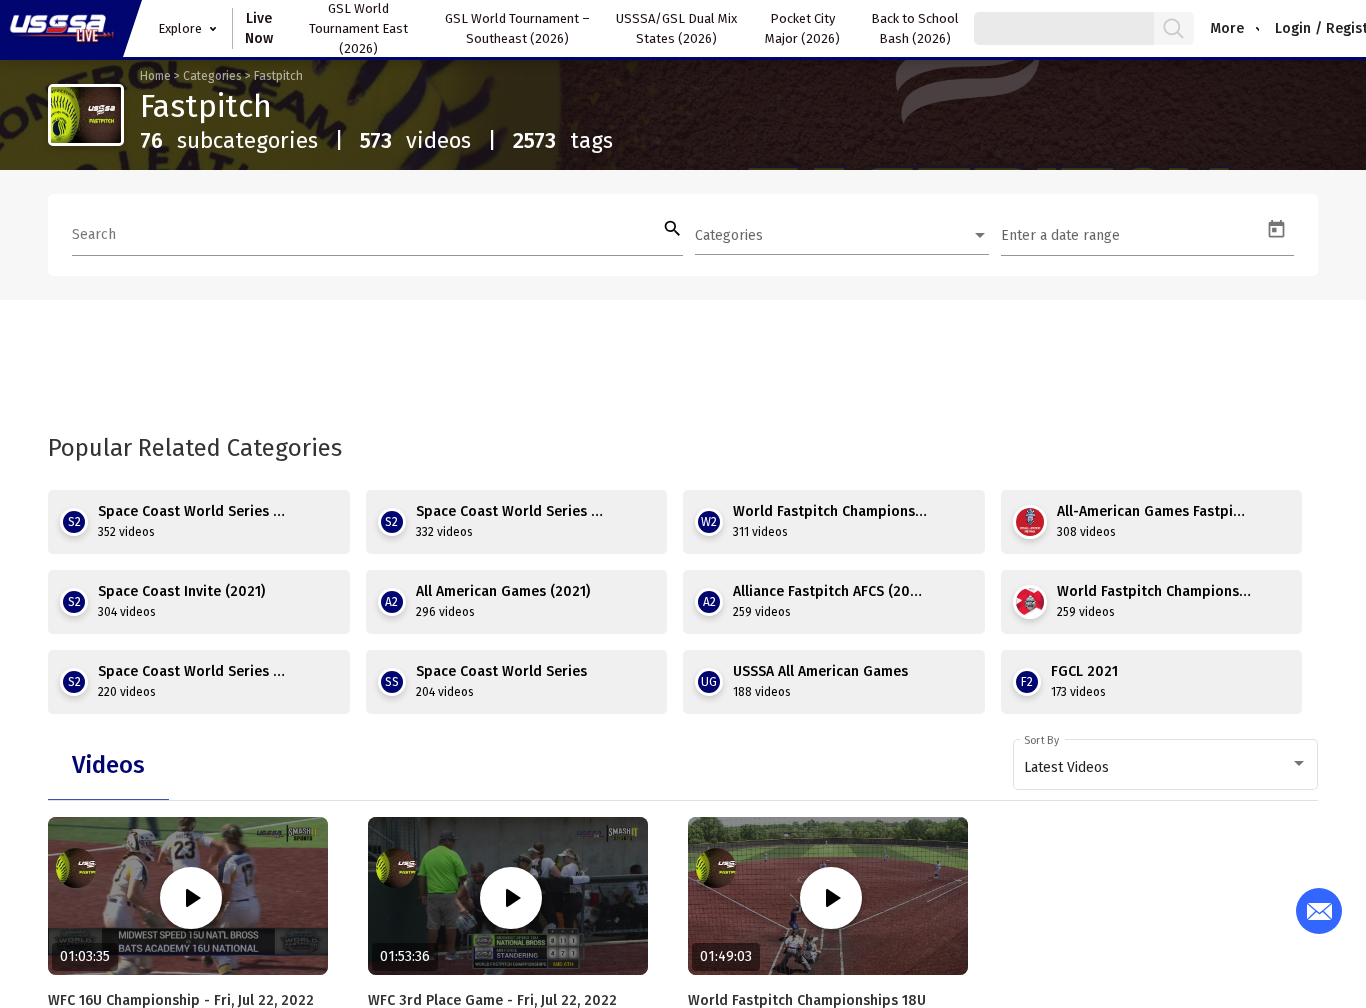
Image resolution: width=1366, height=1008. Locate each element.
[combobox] (841, 236)
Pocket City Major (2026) (802, 28)
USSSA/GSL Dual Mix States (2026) (676, 28)
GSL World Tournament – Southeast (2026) (517, 28)
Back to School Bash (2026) (915, 28)
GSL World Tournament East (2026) (358, 28)
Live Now (259, 28)
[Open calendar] (1276, 229)
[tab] (108, 765)
